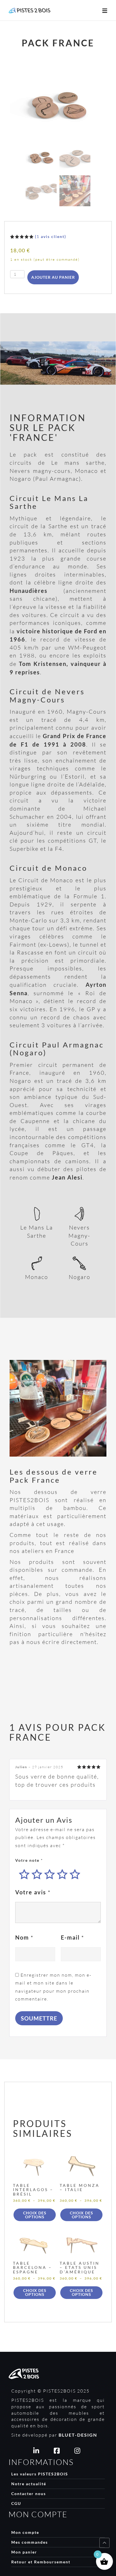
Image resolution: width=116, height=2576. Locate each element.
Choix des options (35, 2215)
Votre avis (33, 1892)
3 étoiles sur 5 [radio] (50, 1874)
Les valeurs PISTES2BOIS (40, 2474)
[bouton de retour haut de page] (104, 2543)
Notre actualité (29, 2484)
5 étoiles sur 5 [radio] (75, 1874)
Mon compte (25, 2532)
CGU (16, 2503)
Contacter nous (29, 2494)
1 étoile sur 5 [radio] (24, 1874)
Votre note (29, 1860)
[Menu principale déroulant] (105, 10)
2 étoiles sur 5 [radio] (37, 1874)
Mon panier (24, 2552)
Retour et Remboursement (41, 2562)
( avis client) (51, 236)
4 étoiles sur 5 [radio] (62, 1874)
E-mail (72, 1937)
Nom (24, 1937)
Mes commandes (30, 2542)
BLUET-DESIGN (78, 2435)
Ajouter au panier (53, 277)
